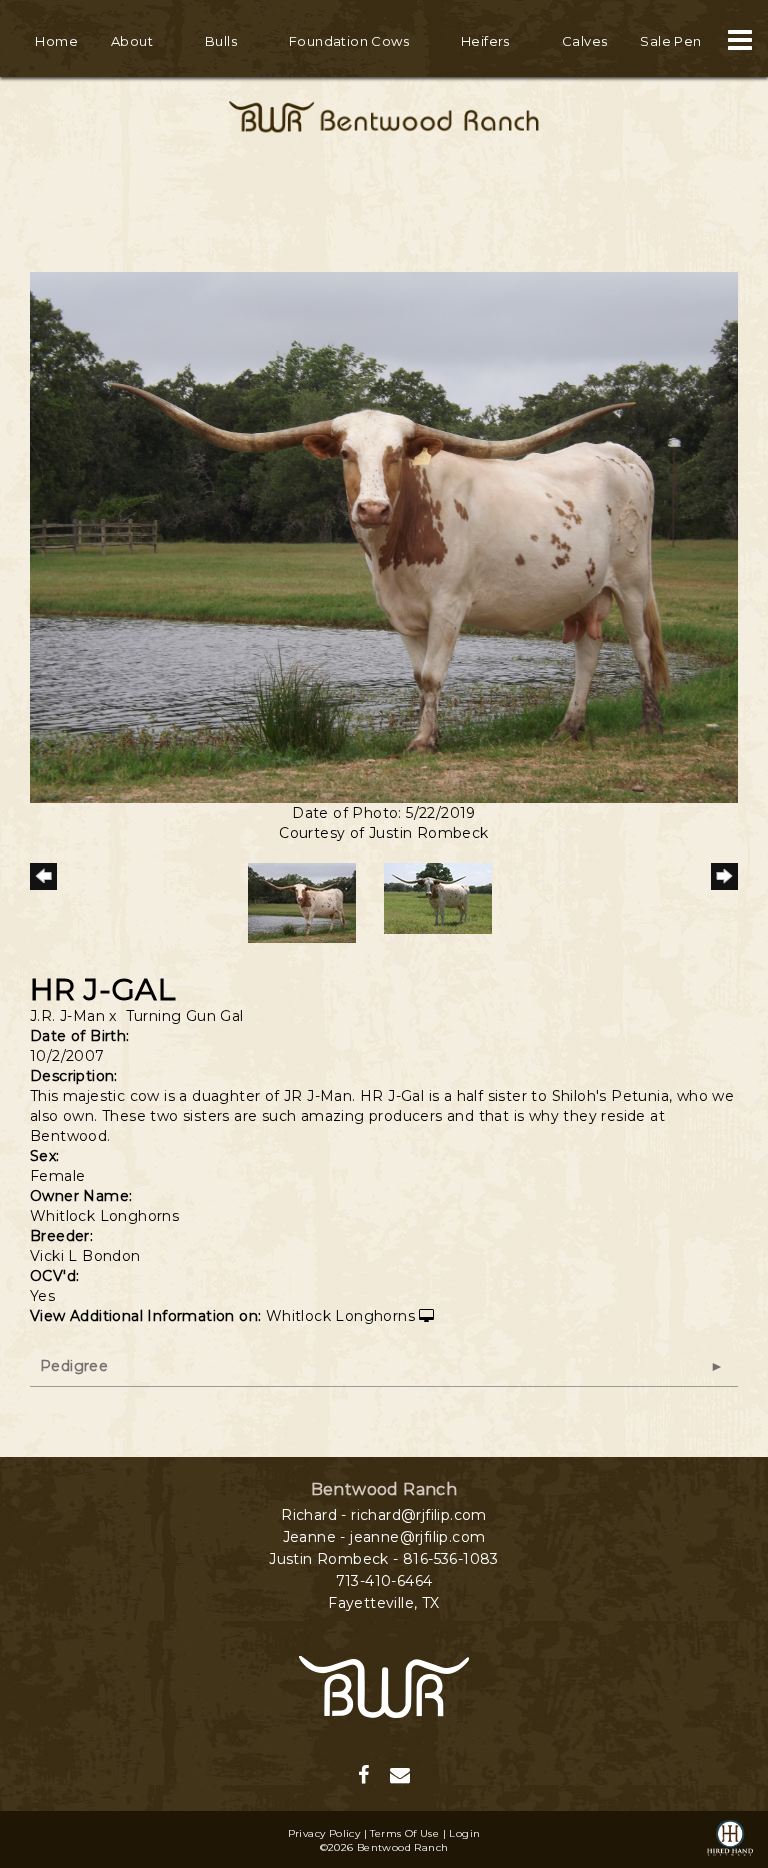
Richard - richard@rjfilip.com (384, 1515)
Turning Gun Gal (185, 1016)
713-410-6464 (384, 1581)
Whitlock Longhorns (340, 1316)
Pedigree (74, 1366)
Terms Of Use (404, 1833)
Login (464, 1833)
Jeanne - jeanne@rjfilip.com (384, 1537)
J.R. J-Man (67, 1016)
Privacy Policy (324, 1833)
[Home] (384, 1686)
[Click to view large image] (384, 536)
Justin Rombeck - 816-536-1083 (384, 1559)
